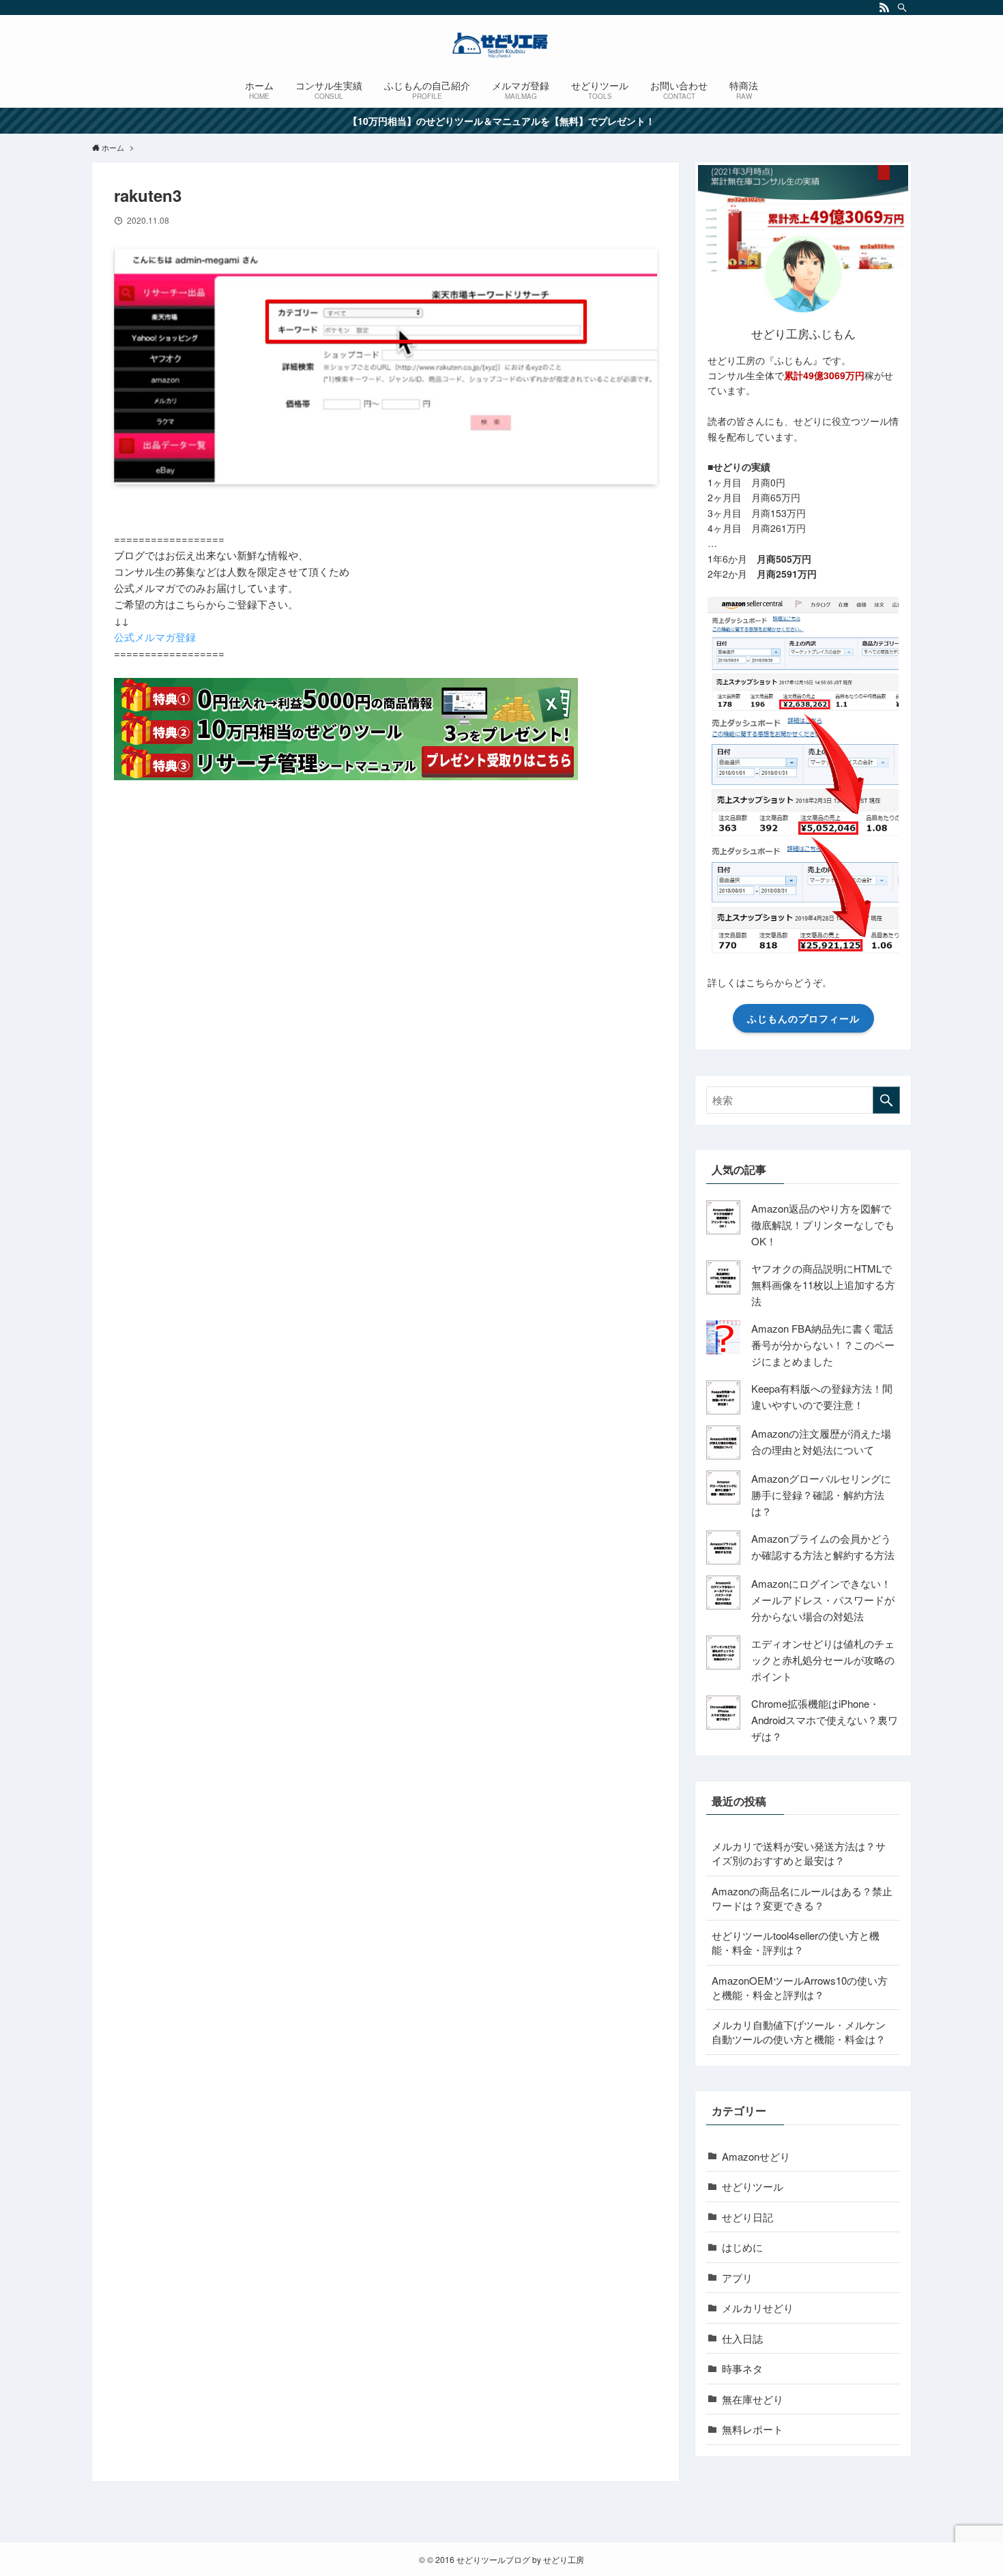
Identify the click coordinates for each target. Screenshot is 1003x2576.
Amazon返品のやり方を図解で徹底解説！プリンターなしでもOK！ (823, 1225)
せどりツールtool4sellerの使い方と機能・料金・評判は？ (796, 1942)
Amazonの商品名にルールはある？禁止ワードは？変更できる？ (802, 1898)
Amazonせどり (756, 2156)
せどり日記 (747, 2217)
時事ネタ (742, 2368)
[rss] (884, 8)
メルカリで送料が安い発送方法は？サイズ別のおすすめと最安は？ (799, 1853)
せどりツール (753, 2186)
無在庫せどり (753, 2399)
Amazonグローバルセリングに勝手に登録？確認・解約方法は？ (821, 1495)
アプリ (737, 2278)
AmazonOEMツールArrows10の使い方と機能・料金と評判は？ (800, 1987)
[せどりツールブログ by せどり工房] (501, 45)
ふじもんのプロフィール (803, 1018)
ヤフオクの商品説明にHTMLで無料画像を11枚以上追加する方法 (823, 1285)
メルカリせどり (758, 2308)
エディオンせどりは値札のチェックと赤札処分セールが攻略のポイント (823, 1660)
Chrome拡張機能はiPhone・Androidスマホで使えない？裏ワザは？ (825, 1720)
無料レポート (753, 2429)
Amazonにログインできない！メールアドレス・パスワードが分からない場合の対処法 (823, 1600)
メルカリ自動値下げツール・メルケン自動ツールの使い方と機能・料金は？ (799, 2032)
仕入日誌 (742, 2338)
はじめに (742, 2247)
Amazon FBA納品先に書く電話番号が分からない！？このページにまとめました (823, 1345)
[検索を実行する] (886, 1100)
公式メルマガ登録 (155, 637)
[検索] (902, 8)
